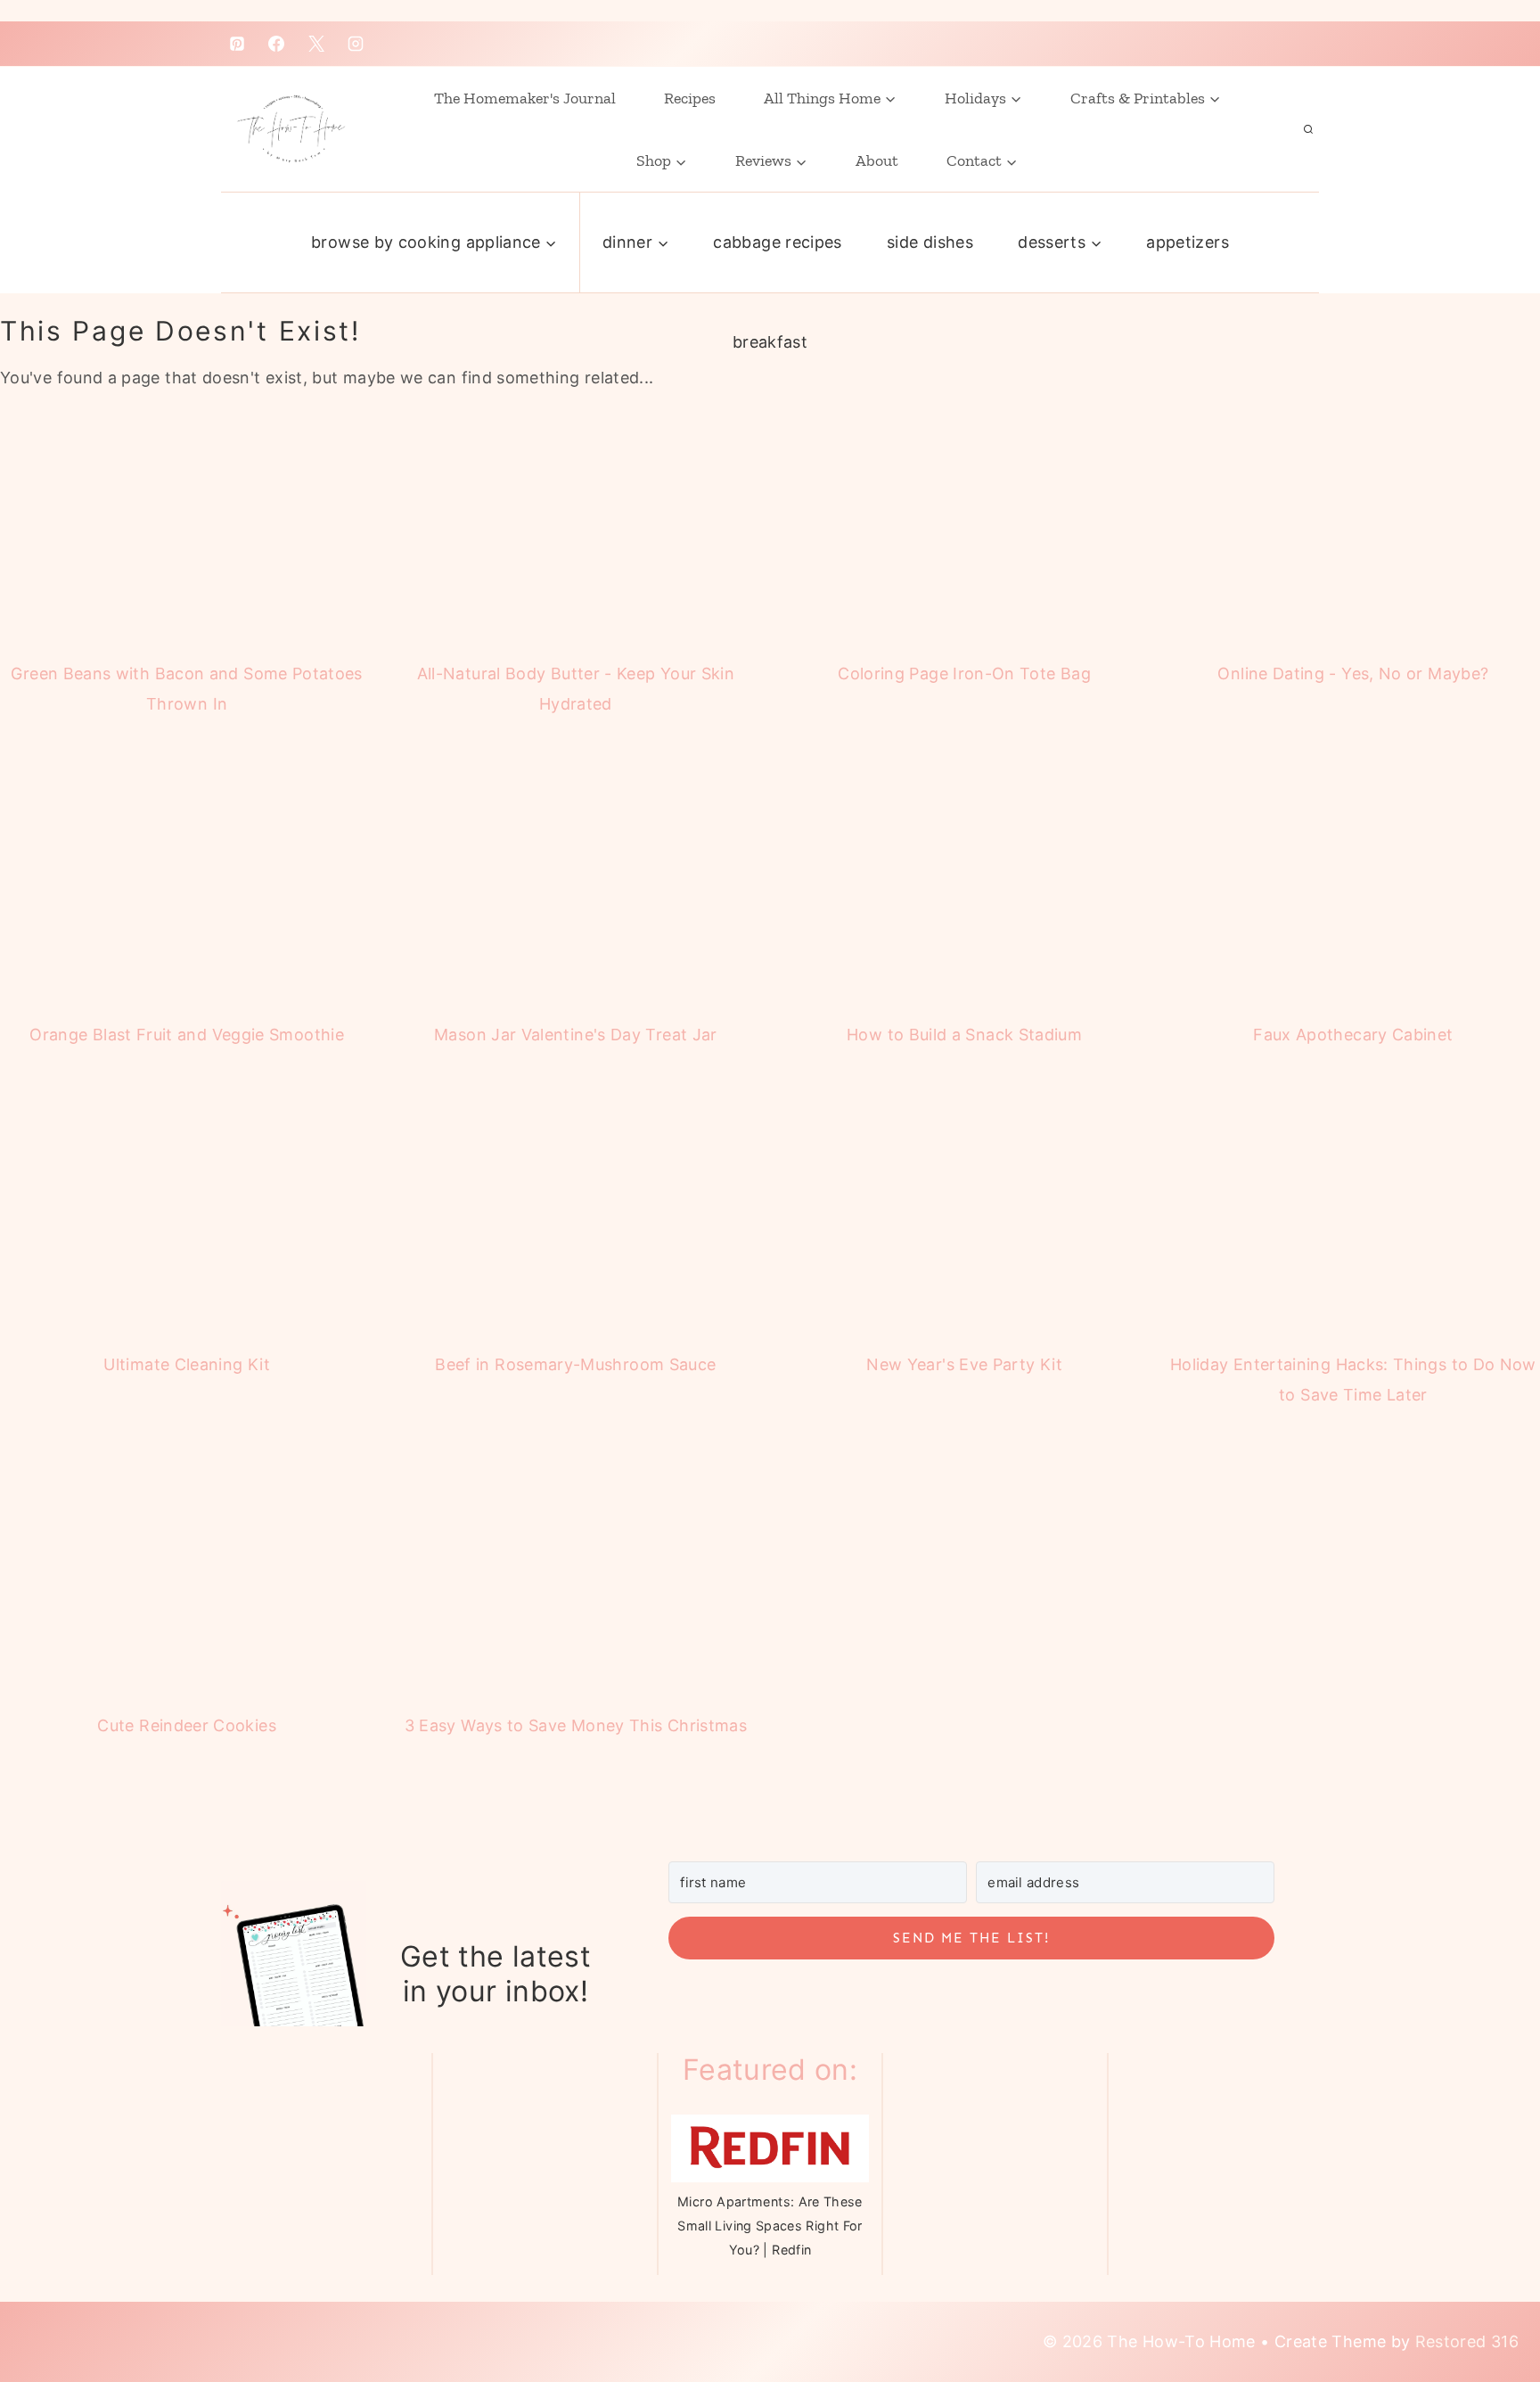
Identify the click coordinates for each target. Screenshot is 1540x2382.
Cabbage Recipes (777, 242)
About (877, 160)
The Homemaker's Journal (525, 98)
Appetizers (1188, 242)
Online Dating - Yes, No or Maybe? (1353, 674)
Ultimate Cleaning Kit (187, 1364)
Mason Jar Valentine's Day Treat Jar (576, 1035)
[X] (316, 44)
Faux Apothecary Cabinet (1353, 1035)
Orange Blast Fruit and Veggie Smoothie (187, 1035)
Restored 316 (1467, 2341)
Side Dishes (930, 242)
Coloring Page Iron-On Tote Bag (964, 674)
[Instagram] (356, 44)
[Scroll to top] (1480, 2295)
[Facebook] (276, 44)
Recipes (690, 98)
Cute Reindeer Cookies (187, 1725)
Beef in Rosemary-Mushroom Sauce (575, 1364)
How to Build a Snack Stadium (964, 1035)
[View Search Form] (1308, 129)
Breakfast (770, 342)
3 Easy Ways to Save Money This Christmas (576, 1725)
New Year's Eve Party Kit (964, 1364)
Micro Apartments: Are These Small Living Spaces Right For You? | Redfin (770, 2226)
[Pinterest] (237, 44)
